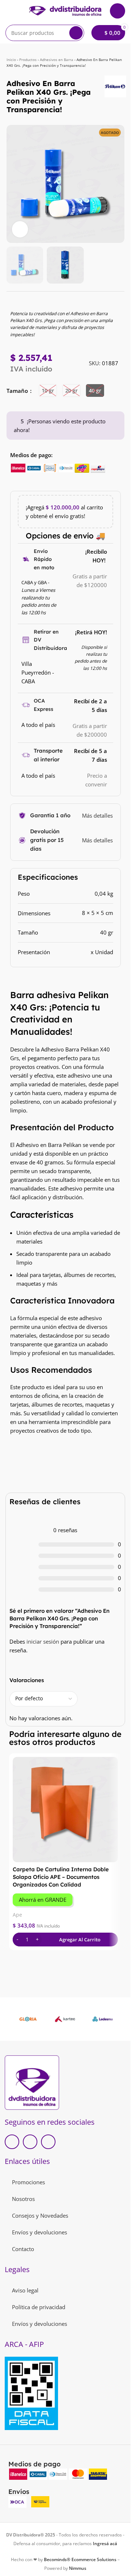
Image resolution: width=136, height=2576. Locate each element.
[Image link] (32, 2082)
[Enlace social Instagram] (48, 2142)
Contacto (23, 2249)
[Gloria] (28, 2019)
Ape (17, 1915)
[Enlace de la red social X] (30, 2142)
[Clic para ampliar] (20, 229)
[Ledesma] (103, 2019)
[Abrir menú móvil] (8, 11)
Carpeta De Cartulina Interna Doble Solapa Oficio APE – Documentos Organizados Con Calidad (61, 1877)
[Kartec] (65, 2019)
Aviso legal (25, 2290)
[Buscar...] (76, 33)
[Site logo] (65, 10)
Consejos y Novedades (40, 2215)
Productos (28, 60)
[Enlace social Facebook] (12, 2142)
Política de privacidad (39, 2307)
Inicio (11, 60)
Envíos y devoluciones (40, 2232)
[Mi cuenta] (118, 11)
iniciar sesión (43, 1641)
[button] (14, 184)
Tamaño (18, 391)
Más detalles (97, 815)
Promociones (28, 2182)
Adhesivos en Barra (57, 60)
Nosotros (23, 2199)
